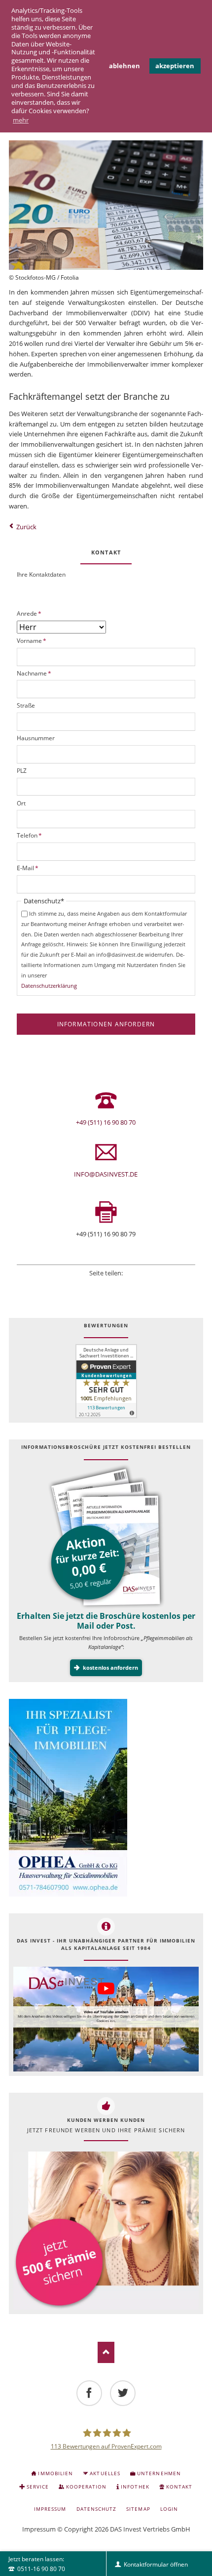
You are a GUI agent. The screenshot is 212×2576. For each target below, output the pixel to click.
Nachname (34, 673)
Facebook (79, 1285)
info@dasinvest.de (106, 1174)
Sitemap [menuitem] (138, 2509)
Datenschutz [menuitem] (96, 2509)
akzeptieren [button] (175, 66)
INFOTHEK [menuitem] (135, 2487)
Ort (21, 803)
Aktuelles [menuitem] (105, 2473)
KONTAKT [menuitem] (179, 2487)
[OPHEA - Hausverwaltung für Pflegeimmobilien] (106, 1798)
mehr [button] (21, 120)
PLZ (22, 771)
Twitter (93, 1285)
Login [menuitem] (169, 2509)
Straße (26, 705)
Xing (119, 1285)
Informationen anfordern (106, 1024)
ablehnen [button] (124, 66)
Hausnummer (36, 738)
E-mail (133, 1285)
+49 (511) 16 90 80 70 (106, 1122)
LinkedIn (106, 1285)
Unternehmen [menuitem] (159, 2473)
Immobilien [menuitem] (55, 2473)
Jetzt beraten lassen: (37, 2564)
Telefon (29, 835)
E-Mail (28, 868)
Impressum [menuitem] (50, 2509)
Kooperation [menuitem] (86, 2487)
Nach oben (106, 2352)
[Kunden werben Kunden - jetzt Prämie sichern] (106, 2231)
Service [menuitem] (38, 2487)
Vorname (32, 641)
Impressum (39, 2529)
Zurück (26, 527)
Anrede (29, 613)
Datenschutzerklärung (49, 986)
